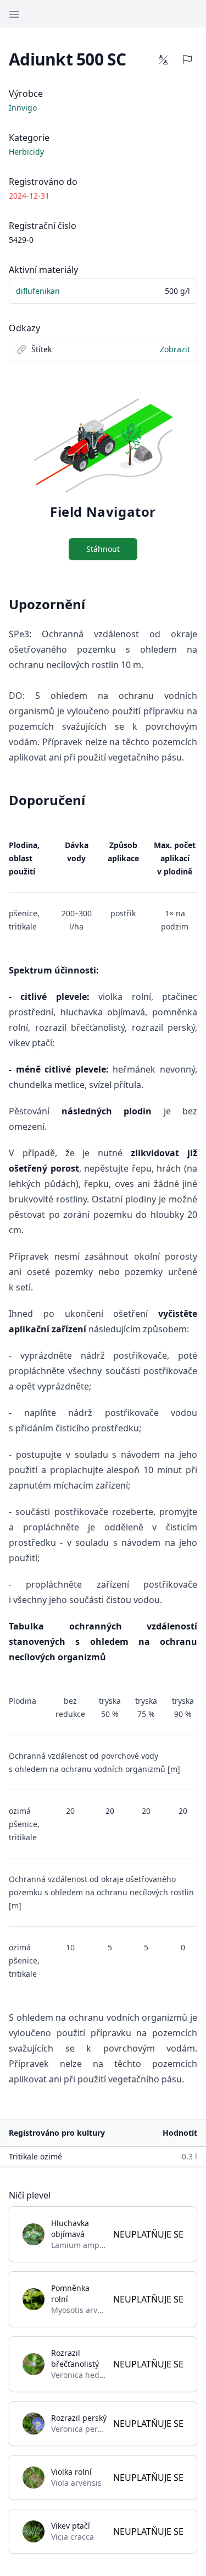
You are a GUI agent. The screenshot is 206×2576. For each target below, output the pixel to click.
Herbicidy (26, 152)
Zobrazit (175, 349)
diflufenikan (38, 291)
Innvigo (23, 108)
